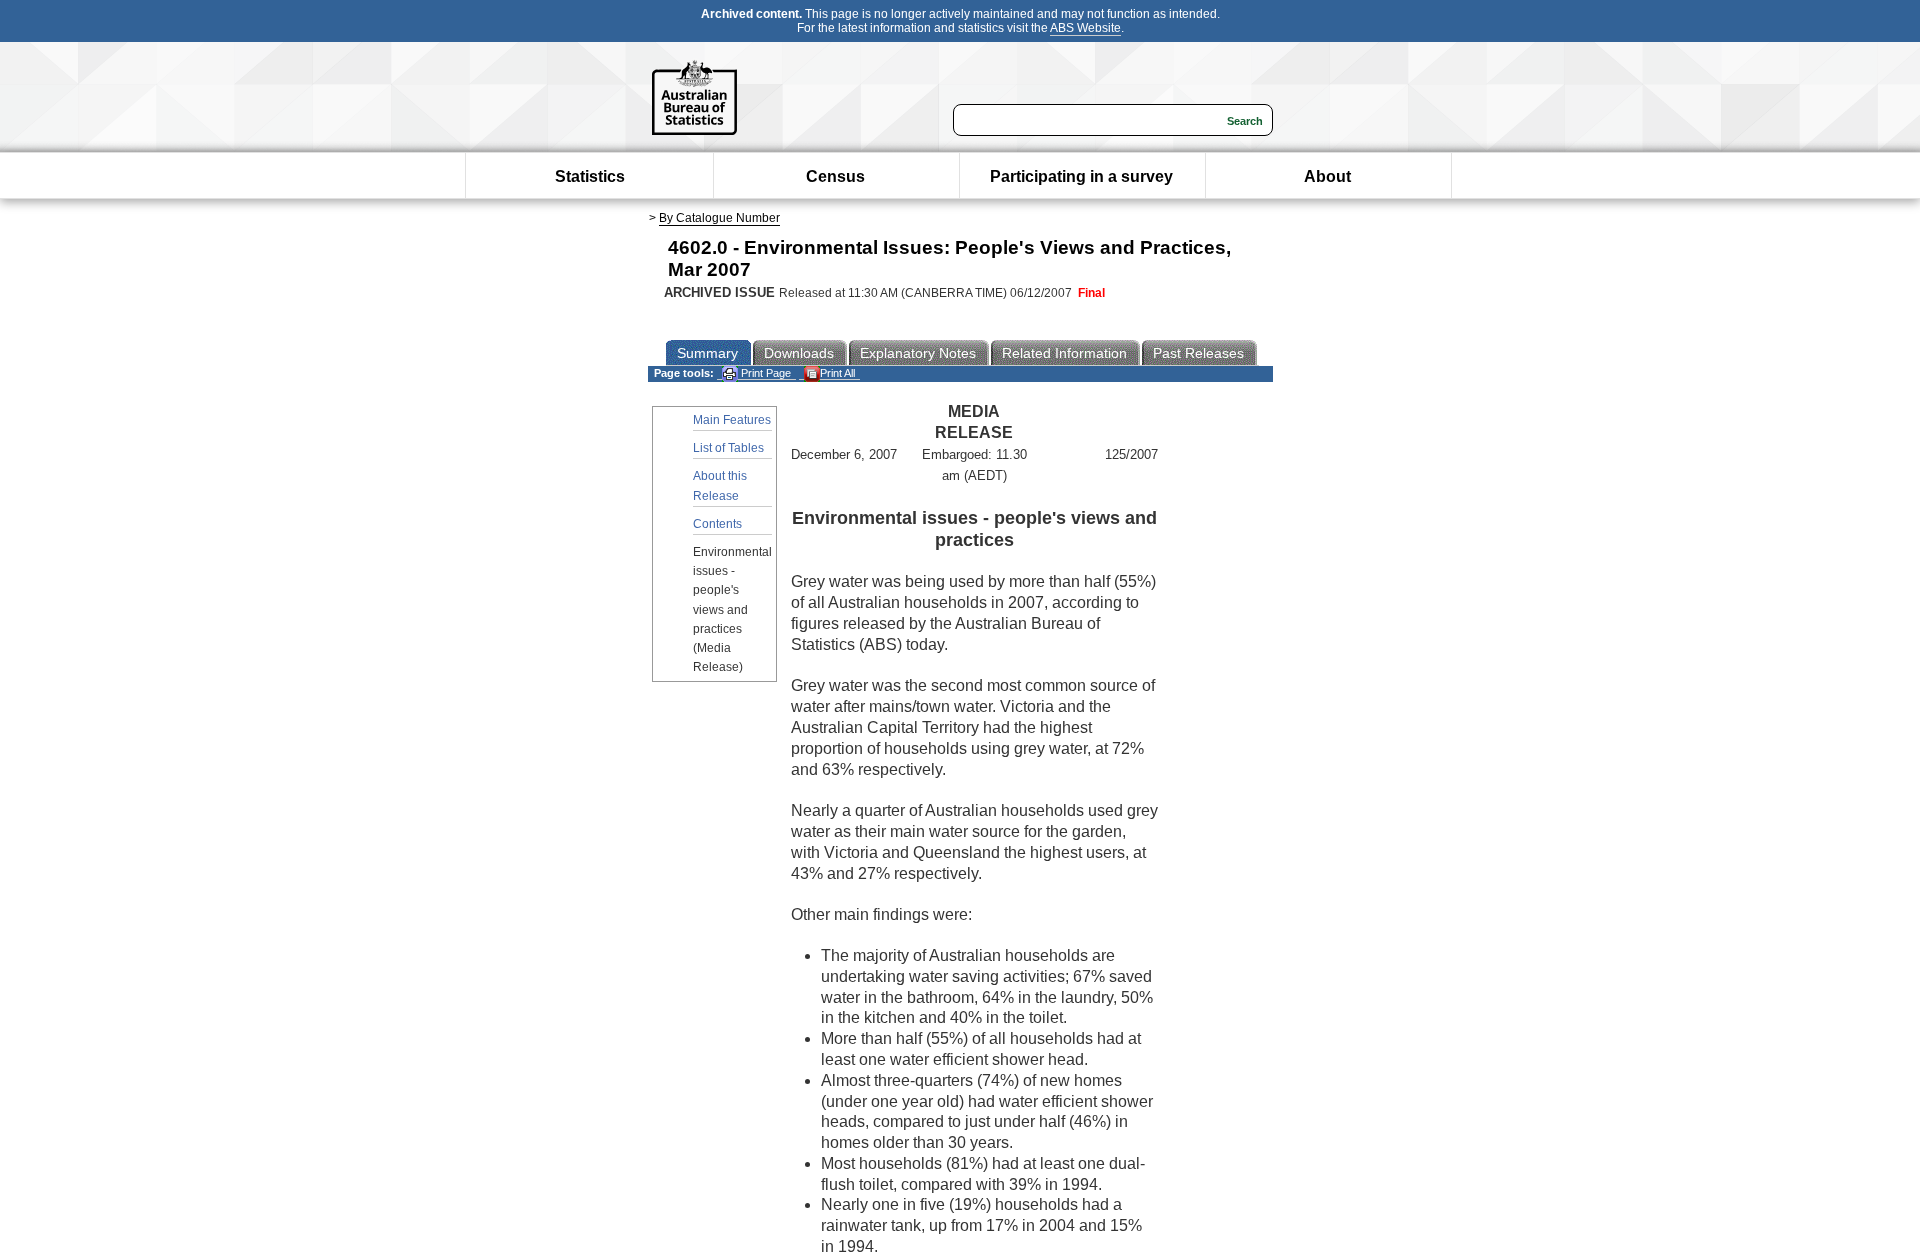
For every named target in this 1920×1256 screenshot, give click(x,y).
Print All (837, 373)
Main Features (732, 420)
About (1327, 176)
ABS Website (1085, 28)
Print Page (764, 373)
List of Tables (728, 448)
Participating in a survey (1081, 176)
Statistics (590, 176)
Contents (717, 524)
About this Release (720, 485)
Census (835, 176)
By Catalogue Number (719, 218)
